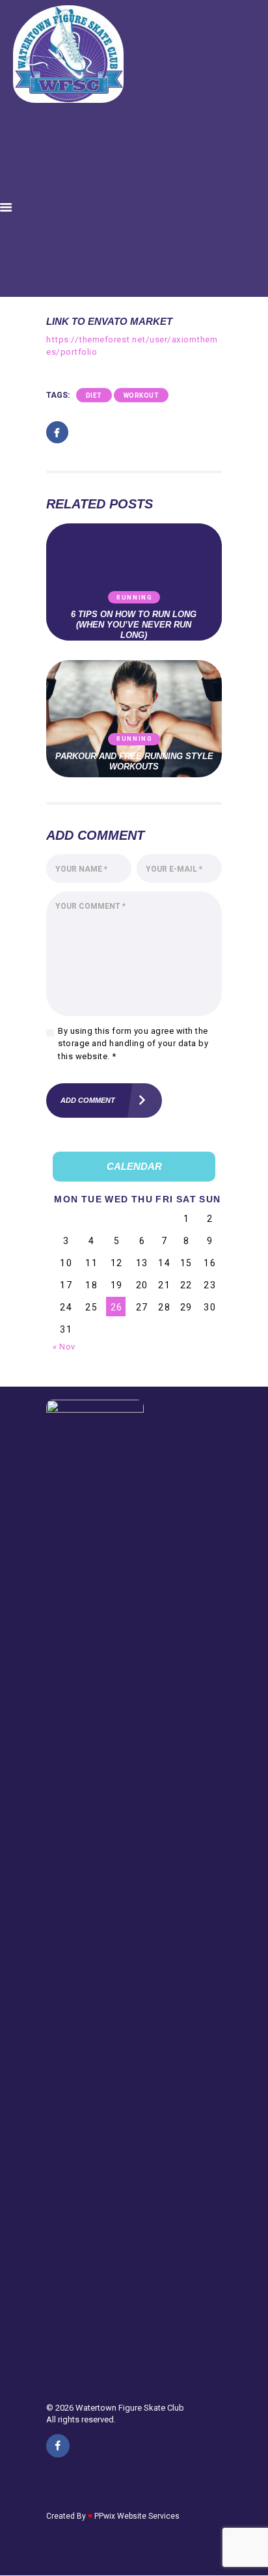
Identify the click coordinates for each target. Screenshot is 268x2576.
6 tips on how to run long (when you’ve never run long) (134, 625)
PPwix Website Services (137, 2516)
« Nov (64, 1347)
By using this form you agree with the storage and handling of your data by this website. (133, 1044)
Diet (94, 395)
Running (135, 598)
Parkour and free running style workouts (134, 761)
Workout (141, 395)
